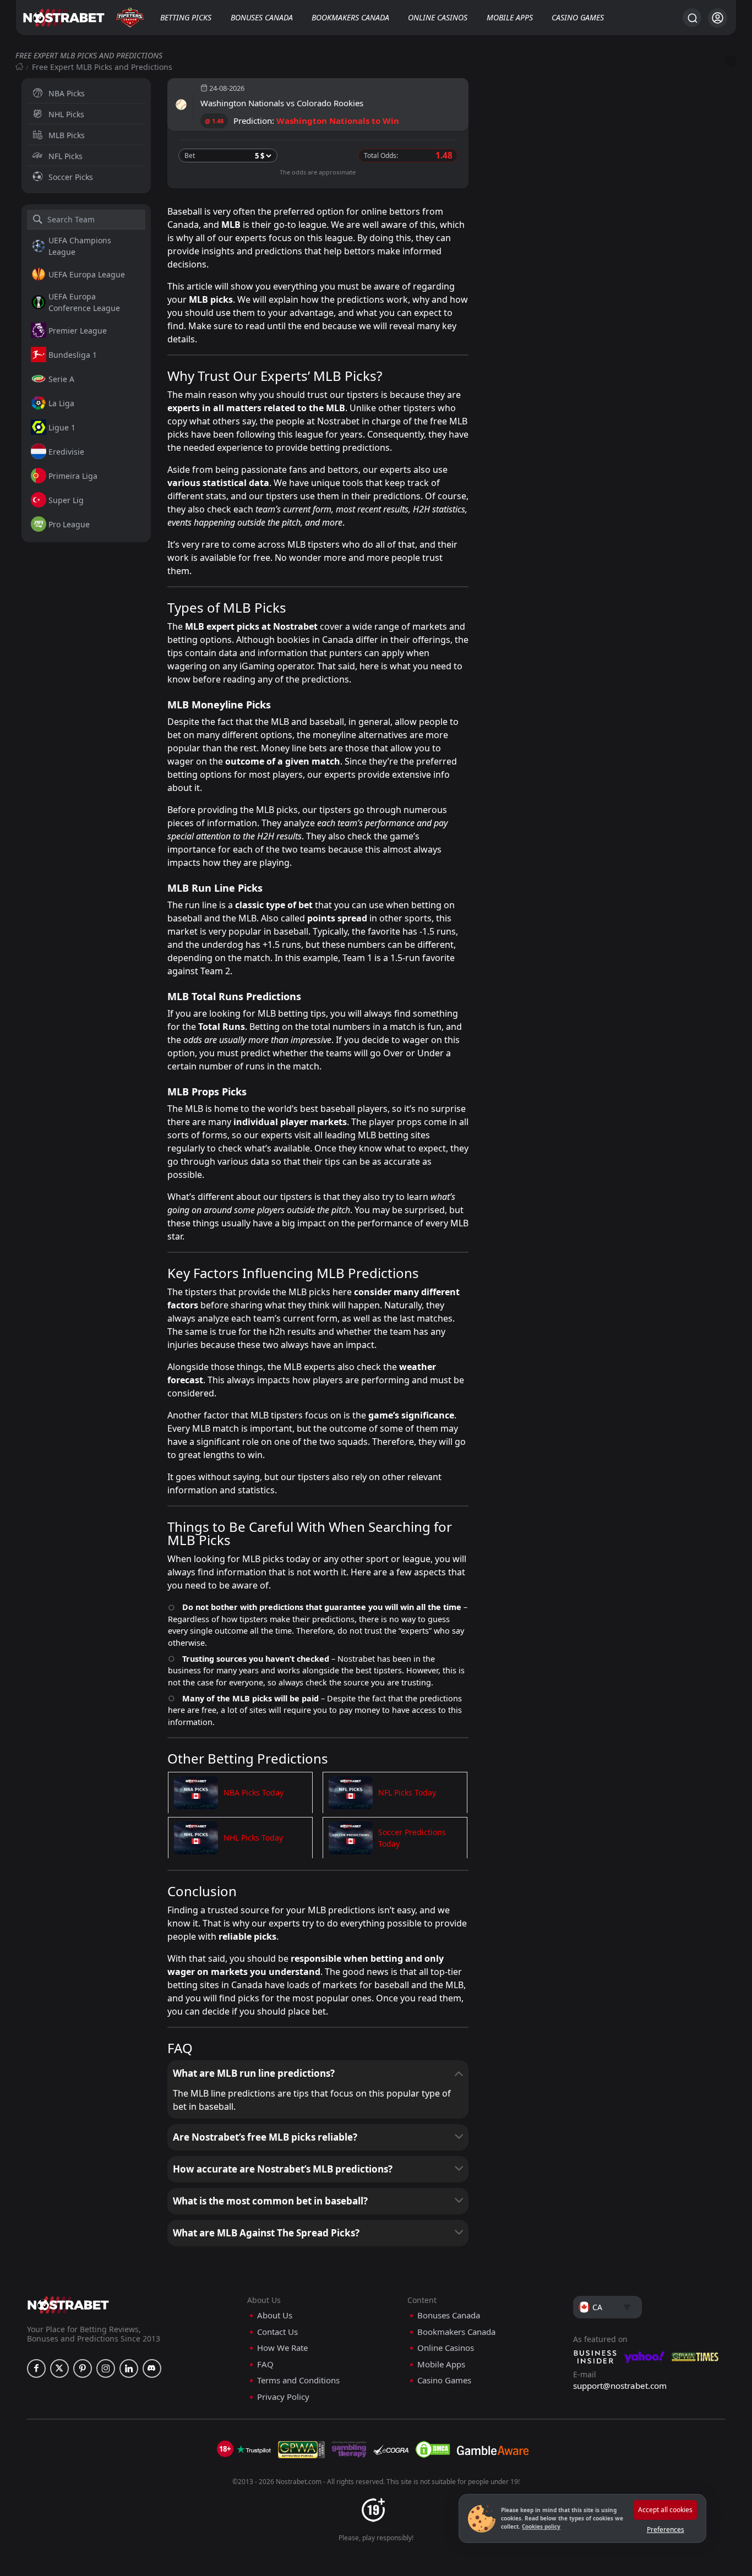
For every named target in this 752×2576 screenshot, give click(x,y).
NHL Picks (66, 114)
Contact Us (277, 2332)
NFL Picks (66, 156)
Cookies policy (541, 2526)
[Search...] (692, 18)
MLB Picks (67, 135)
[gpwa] (301, 2449)
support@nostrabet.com (620, 2386)
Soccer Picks (71, 177)
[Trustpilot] (254, 2449)
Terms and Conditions (298, 2380)
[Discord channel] (152, 2368)
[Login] (718, 18)
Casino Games (578, 17)
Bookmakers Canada (350, 17)
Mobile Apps (510, 17)
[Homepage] (19, 67)
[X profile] (59, 2368)
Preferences (666, 2529)
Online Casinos (438, 17)
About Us (275, 2315)
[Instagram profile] (106, 2368)
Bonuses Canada (262, 17)
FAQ (265, 2364)
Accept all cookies (665, 2510)
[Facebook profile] (36, 2368)
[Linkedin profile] (129, 2368)
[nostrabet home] (68, 2305)
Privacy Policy (283, 2397)
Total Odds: (381, 155)
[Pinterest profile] (83, 2368)
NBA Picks (67, 93)
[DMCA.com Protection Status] (433, 2449)
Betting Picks (186, 17)
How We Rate (282, 2348)
